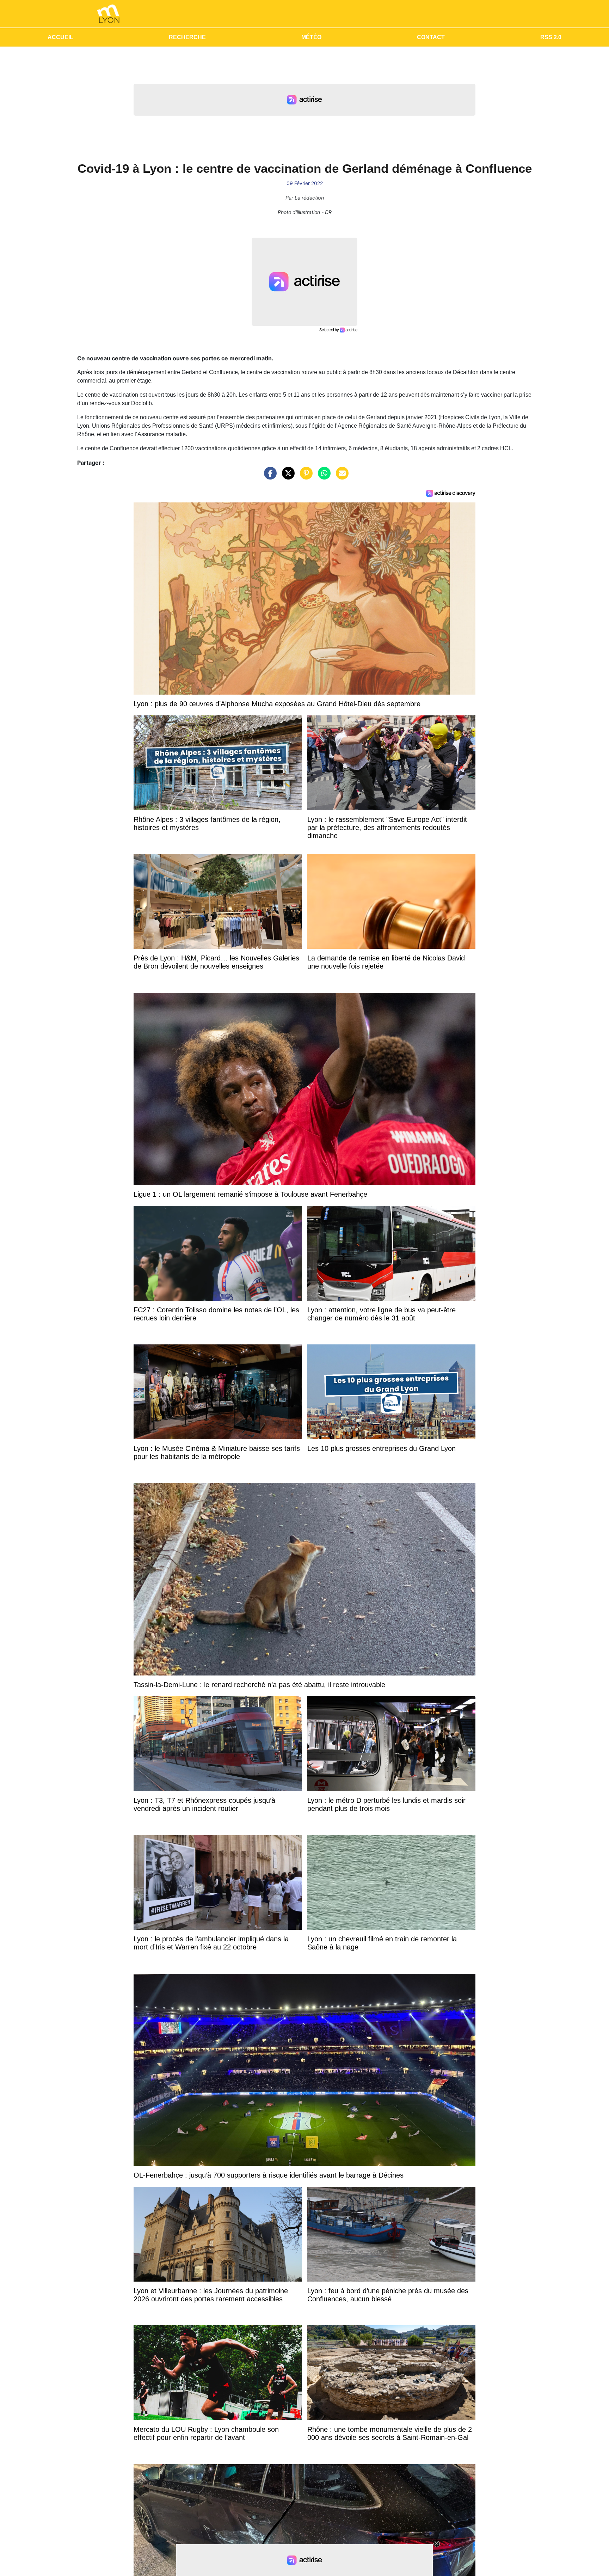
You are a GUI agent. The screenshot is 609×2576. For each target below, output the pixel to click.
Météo (311, 37)
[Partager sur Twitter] (287, 477)
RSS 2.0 (551, 37)
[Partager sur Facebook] (269, 477)
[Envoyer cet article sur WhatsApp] (322, 477)
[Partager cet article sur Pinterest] (304, 477)
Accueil (60, 37)
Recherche (187, 37)
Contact (431, 37)
